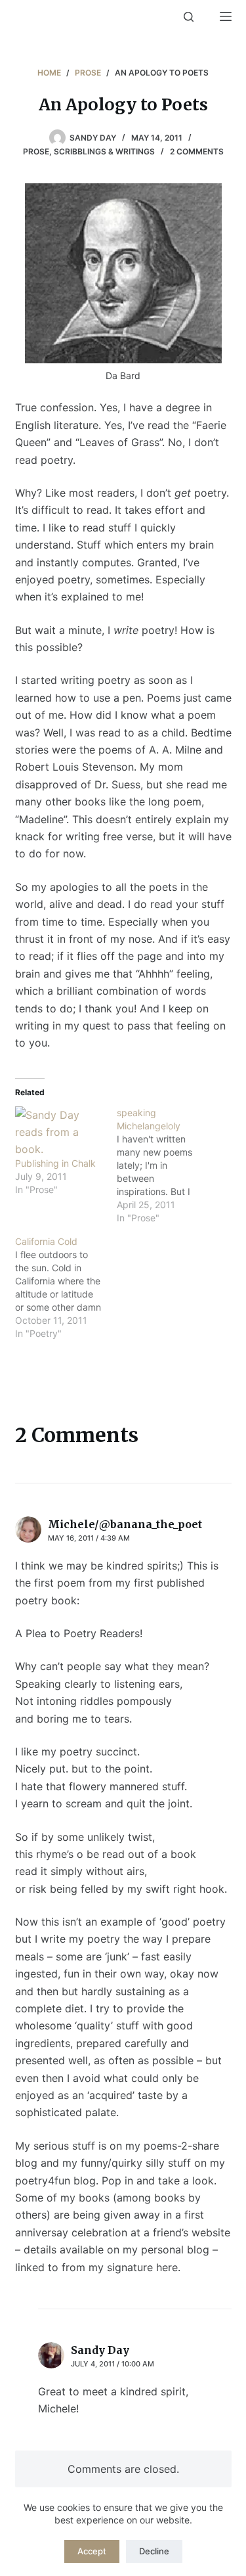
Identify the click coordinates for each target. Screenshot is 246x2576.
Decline (154, 2551)
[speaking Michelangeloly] (168, 1165)
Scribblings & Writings (104, 151)
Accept (92, 2551)
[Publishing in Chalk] (59, 1132)
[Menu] (226, 16)
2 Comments (197, 151)
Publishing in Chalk (55, 1163)
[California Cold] (66, 1288)
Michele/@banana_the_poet (125, 1524)
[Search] (189, 17)
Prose (36, 151)
